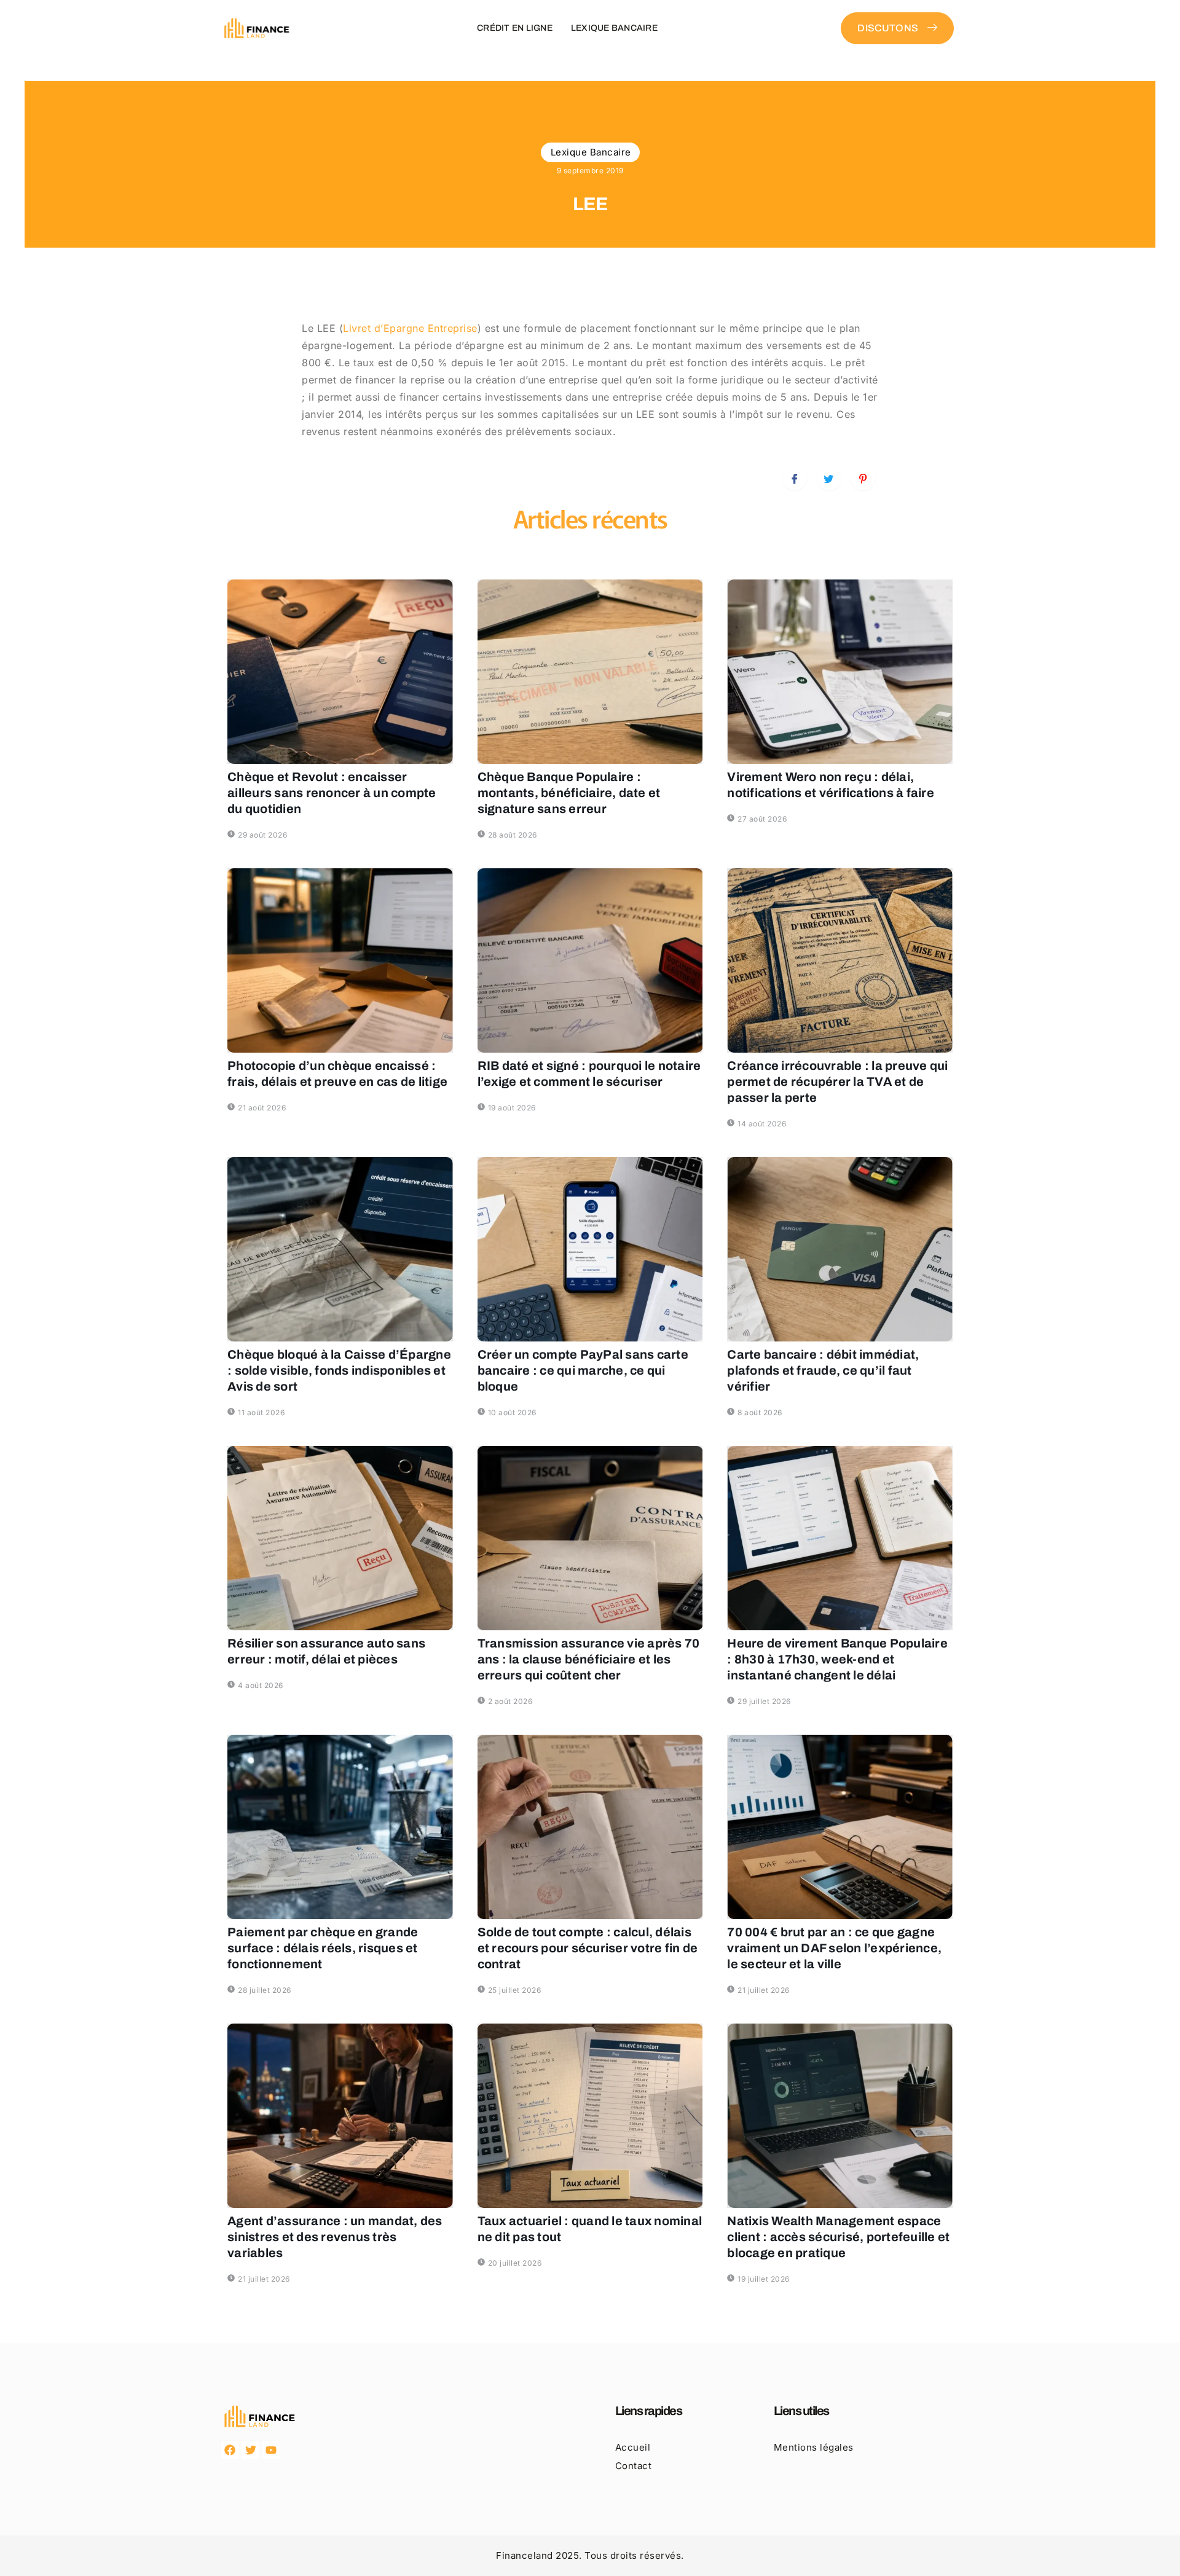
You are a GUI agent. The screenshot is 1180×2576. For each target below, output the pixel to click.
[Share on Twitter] (829, 478)
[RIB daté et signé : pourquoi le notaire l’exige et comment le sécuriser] (590, 960)
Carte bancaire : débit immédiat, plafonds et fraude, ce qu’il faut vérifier (823, 1370)
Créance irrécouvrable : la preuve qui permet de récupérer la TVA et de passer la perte (837, 1082)
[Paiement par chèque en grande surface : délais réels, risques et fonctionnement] (340, 1827)
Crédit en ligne (515, 28)
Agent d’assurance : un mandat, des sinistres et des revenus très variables (335, 2237)
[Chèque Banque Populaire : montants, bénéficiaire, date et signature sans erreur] (590, 672)
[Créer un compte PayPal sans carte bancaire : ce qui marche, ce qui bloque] (590, 1249)
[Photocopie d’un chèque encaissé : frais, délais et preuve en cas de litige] (340, 960)
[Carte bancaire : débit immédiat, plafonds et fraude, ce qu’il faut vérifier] (840, 1249)
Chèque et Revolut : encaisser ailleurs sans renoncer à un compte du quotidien (332, 793)
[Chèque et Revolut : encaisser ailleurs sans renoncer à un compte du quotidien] (340, 672)
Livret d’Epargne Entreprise (410, 328)
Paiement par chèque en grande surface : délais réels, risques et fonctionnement (323, 1948)
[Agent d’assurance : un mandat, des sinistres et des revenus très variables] (340, 2116)
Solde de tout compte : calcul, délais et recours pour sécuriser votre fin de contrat (588, 1948)
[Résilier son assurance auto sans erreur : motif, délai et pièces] (340, 1538)
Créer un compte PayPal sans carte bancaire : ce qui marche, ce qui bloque (583, 1370)
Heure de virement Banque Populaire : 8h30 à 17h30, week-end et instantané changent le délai (837, 1659)
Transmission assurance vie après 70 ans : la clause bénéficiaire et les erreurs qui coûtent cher (589, 1659)
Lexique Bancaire (614, 28)
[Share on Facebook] (795, 478)
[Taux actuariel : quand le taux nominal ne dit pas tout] (590, 2116)
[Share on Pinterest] (863, 478)
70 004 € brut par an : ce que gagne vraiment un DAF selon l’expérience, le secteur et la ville (834, 1948)
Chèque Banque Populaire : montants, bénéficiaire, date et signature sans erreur (569, 793)
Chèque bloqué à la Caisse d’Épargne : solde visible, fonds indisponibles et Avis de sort (339, 1370)
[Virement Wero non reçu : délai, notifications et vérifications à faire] (840, 672)
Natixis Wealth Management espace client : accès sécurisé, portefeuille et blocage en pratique (838, 2237)
